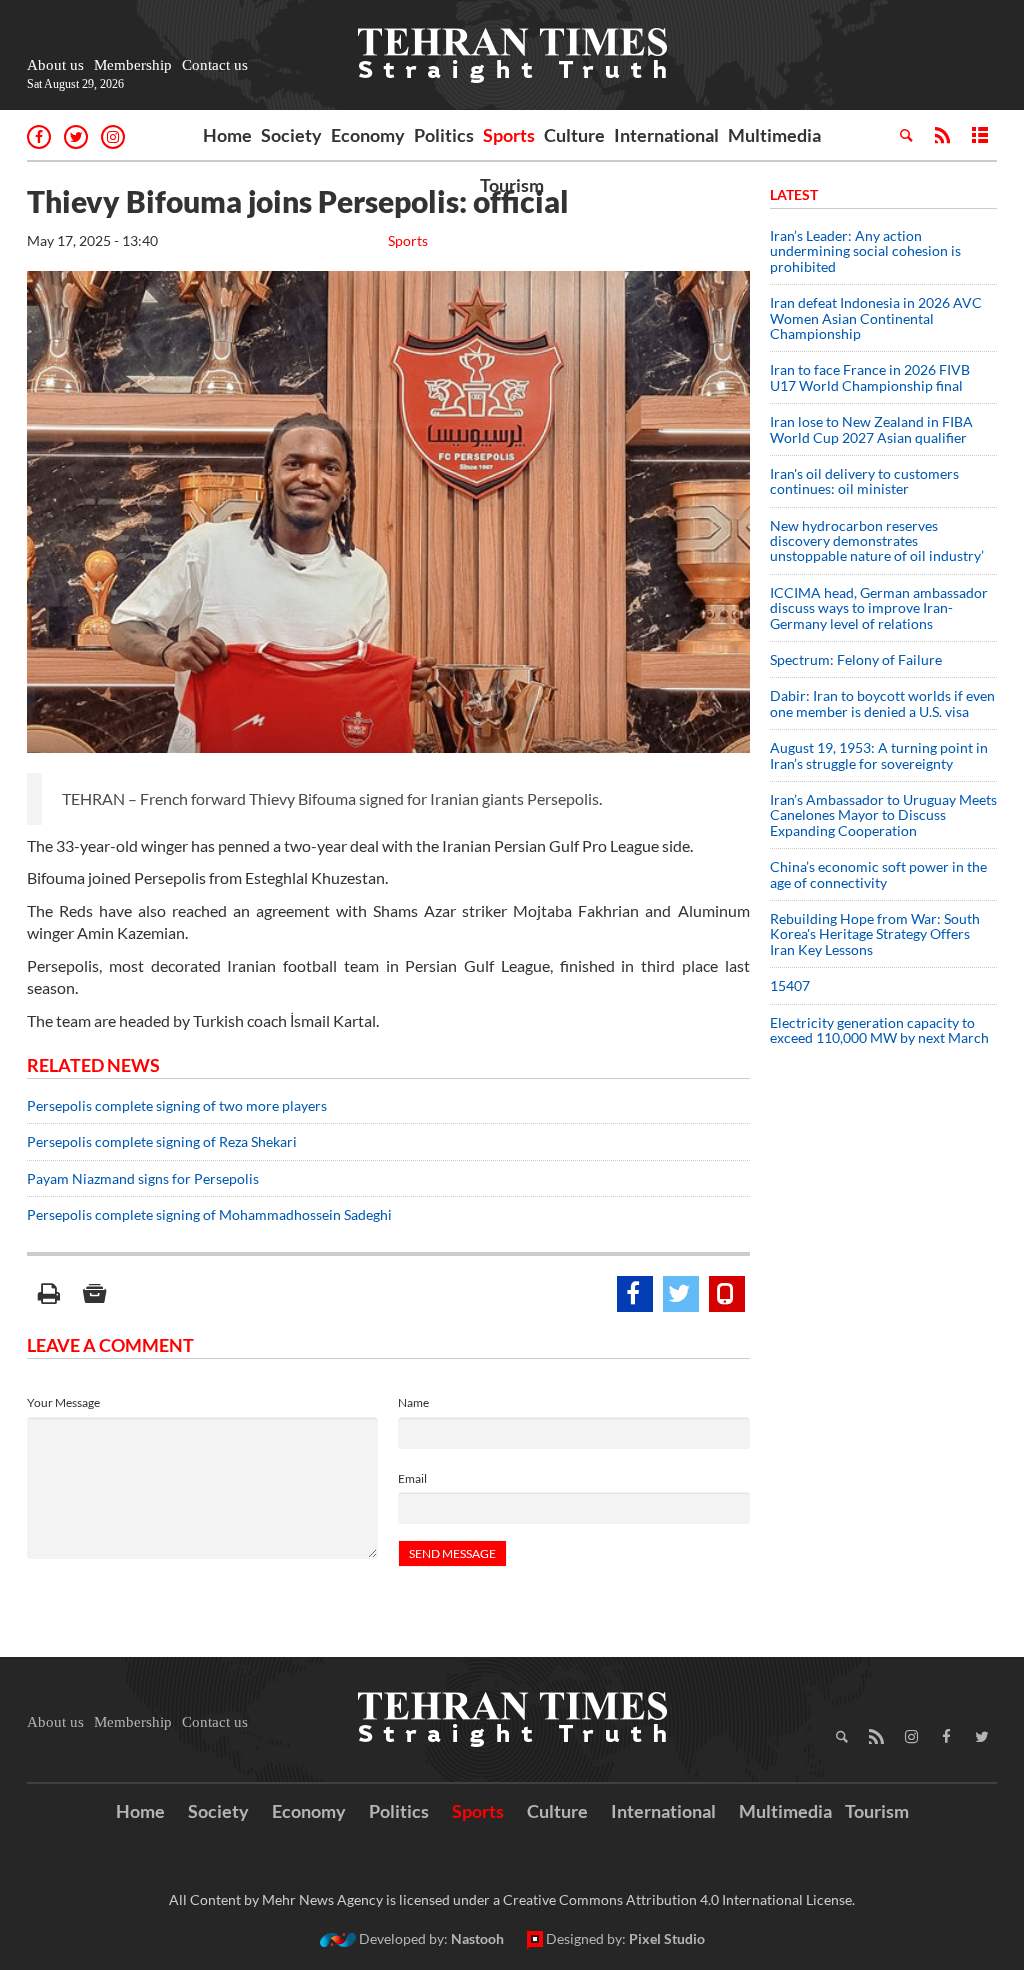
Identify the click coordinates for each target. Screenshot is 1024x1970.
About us (55, 65)
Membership (133, 65)
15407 (790, 985)
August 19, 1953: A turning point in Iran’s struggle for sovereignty (879, 755)
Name (413, 1402)
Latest (794, 194)
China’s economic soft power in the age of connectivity (878, 874)
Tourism (512, 185)
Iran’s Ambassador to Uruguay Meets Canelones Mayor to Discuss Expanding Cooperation (883, 815)
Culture (574, 135)
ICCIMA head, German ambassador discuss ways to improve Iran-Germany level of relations (879, 608)
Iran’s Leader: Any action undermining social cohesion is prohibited (865, 251)
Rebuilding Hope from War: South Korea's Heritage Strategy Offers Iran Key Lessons (875, 934)
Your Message (63, 1402)
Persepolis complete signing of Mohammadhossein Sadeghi (209, 1214)
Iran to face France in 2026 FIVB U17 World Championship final (870, 377)
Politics (444, 135)
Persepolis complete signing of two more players (177, 1105)
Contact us (215, 65)
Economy (368, 135)
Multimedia (774, 135)
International (666, 135)
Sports (509, 135)
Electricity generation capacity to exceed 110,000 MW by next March (879, 1030)
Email (412, 1478)
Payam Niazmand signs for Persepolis (143, 1178)
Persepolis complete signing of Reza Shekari (162, 1141)
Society (291, 135)
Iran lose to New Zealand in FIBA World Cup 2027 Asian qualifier (871, 429)
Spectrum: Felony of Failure (856, 659)
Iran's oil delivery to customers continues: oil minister (864, 481)
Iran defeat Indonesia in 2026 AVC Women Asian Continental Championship (876, 318)
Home (227, 135)
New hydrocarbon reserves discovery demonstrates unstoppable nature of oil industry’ (877, 541)
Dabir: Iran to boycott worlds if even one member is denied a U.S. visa (882, 703)
